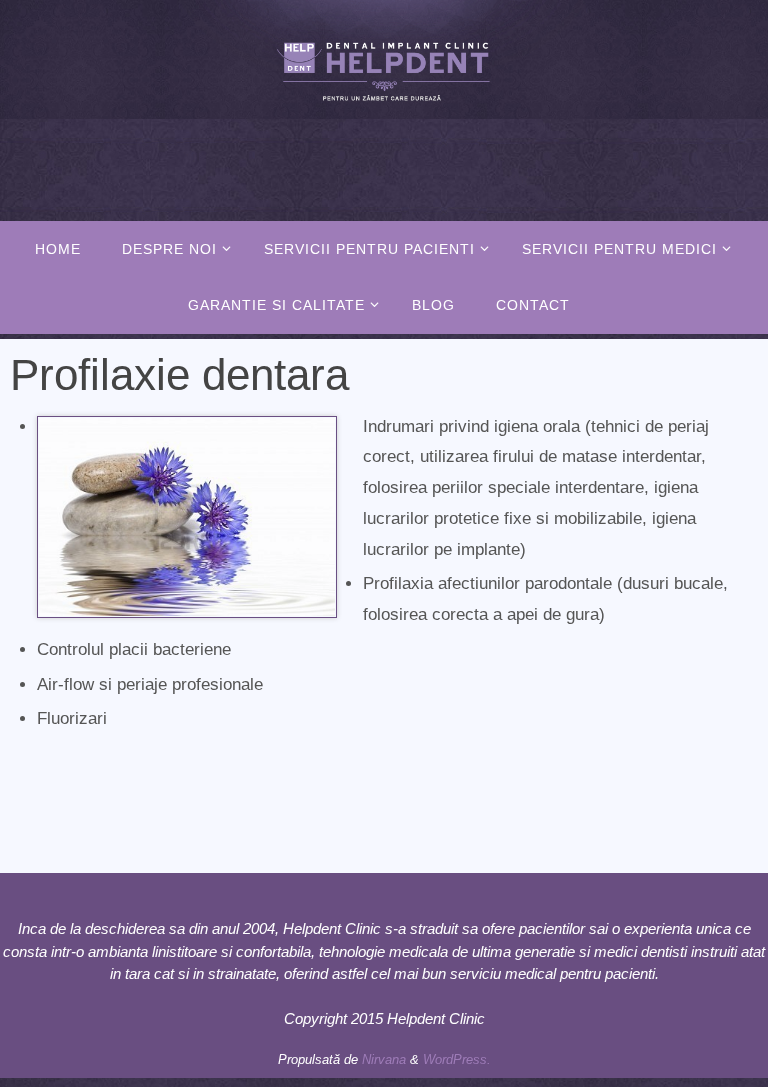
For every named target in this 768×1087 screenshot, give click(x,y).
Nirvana (384, 1059)
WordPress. (457, 1059)
